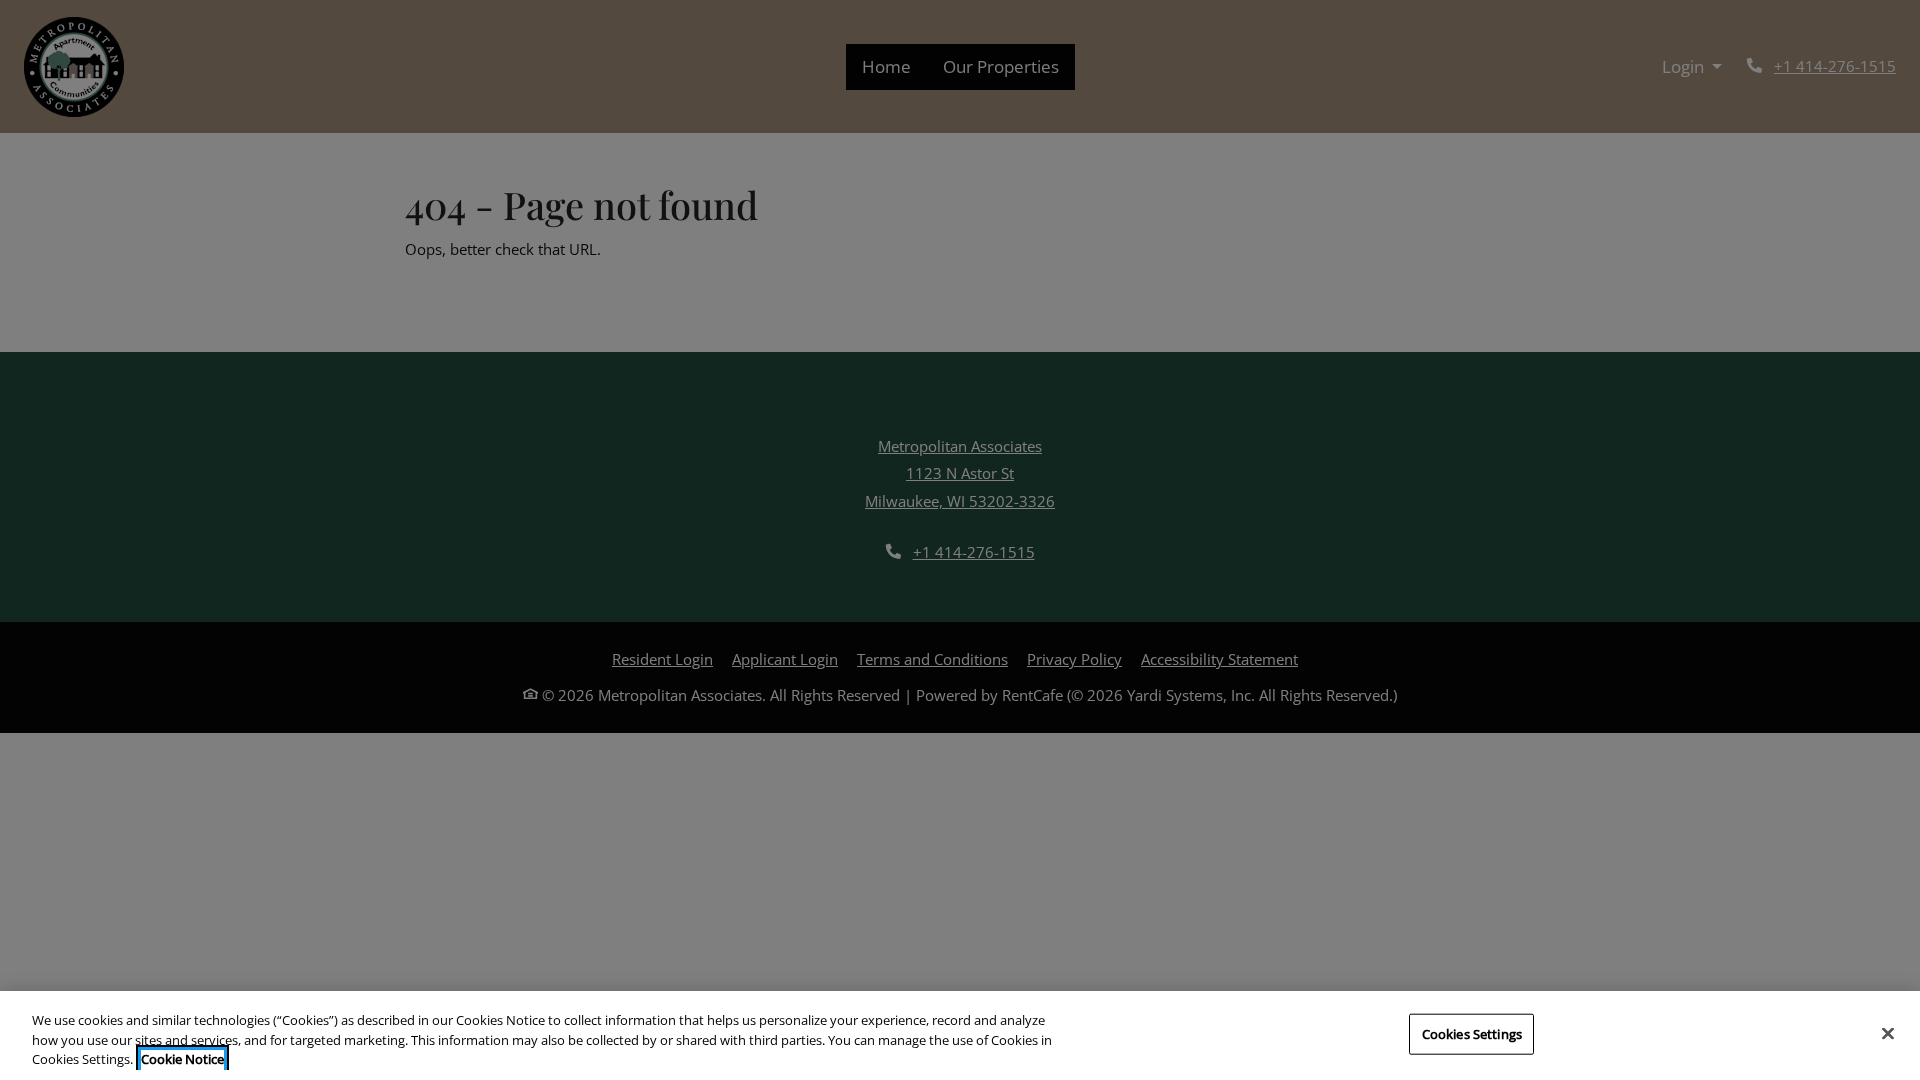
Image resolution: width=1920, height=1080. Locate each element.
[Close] (1888, 1033)
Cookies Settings (1472, 1033)
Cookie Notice (182, 1059)
